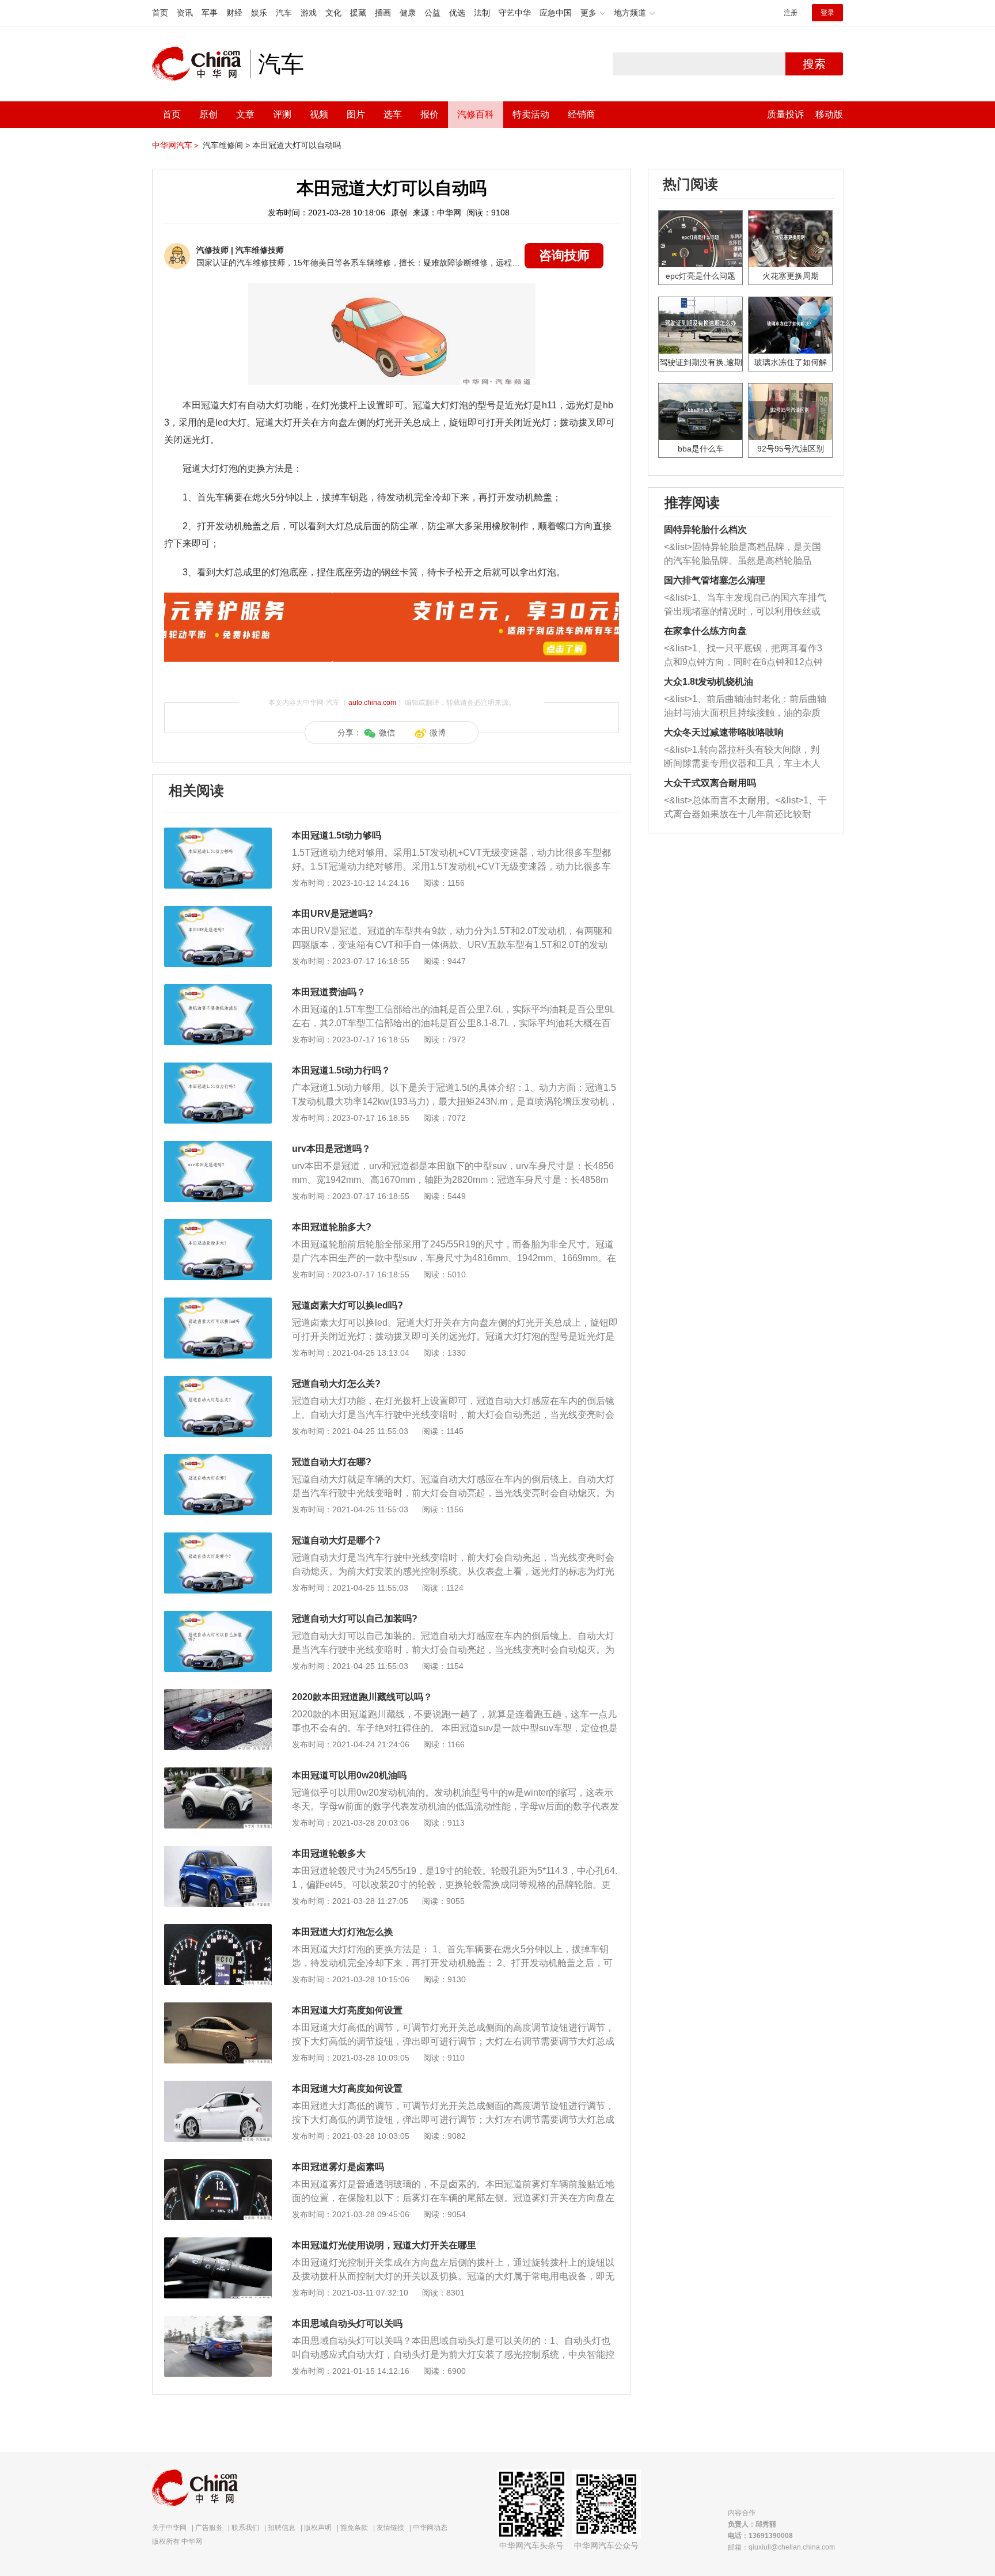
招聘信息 (282, 2528)
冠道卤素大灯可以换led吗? (348, 1305)
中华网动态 (430, 2528)
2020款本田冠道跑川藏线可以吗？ (362, 1697)
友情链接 (390, 2528)
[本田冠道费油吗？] (218, 990)
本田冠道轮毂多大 (329, 1854)
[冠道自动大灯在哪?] (218, 1460)
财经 (234, 13)
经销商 (582, 114)
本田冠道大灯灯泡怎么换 (343, 1932)
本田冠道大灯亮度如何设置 (347, 2010)
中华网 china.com (201, 64)
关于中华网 (169, 2528)
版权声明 (318, 2528)
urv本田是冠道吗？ (331, 1149)
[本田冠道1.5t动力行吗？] (218, 1068)
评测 (282, 114)
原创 (208, 114)
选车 (393, 114)
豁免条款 (354, 2528)
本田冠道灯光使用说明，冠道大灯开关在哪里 (384, 2245)
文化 (333, 13)
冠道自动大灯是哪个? (336, 1540)
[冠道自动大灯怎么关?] (218, 1382)
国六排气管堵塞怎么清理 (715, 580)
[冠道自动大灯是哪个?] (218, 1538)
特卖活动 (531, 114)
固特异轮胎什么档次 (705, 530)
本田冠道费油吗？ (329, 992)
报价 (430, 114)
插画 (383, 13)
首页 (160, 13)
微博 (438, 733)
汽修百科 (476, 114)
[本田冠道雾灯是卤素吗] (218, 2165)
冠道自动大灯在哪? (332, 1462)
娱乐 (259, 13)
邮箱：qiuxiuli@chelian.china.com (781, 2547)
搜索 (814, 64)
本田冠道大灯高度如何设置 (347, 2089)
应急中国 (556, 13)
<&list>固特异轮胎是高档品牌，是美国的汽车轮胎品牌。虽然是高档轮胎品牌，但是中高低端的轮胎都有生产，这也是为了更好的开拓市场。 (743, 555)
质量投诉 (785, 114)
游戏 (309, 13)
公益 (432, 13)
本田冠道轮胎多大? (332, 1227)
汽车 (284, 13)
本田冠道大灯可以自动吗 (297, 145)
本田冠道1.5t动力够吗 (337, 835)
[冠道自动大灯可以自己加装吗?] (218, 1617)
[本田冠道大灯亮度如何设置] (218, 2008)
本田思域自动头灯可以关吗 (347, 2323)
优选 (457, 13)
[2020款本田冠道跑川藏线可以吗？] (218, 1695)
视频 (319, 114)
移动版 (829, 114)
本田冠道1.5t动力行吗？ (341, 1070)
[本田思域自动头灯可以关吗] (218, 2321)
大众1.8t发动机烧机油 (709, 682)
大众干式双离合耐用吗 (710, 783)
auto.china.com (372, 703)
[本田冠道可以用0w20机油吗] (218, 1773)
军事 (210, 13)
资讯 (185, 13)
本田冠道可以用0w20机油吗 (349, 1775)
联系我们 (245, 2528)
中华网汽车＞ (176, 145)
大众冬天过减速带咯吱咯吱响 (724, 732)
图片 (356, 114)
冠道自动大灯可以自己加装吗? (355, 1619)
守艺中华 (515, 13)
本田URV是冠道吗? (333, 914)
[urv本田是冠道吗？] (218, 1147)
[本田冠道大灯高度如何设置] (218, 2086)
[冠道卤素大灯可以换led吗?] (218, 1303)
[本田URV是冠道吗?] (218, 912)
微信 (387, 733)
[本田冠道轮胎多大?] (218, 1225)
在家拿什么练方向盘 (705, 631)
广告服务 (209, 2528)
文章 (245, 114)
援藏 (358, 13)
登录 (827, 13)
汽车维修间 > (226, 145)
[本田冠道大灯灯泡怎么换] (218, 1930)
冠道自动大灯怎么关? (336, 1384)
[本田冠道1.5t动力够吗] (218, 833)
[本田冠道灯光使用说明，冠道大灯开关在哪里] (218, 2243)
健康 (408, 13)
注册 (791, 13)
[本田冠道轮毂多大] (218, 1852)
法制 (482, 13)
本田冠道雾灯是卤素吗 (338, 2167)
